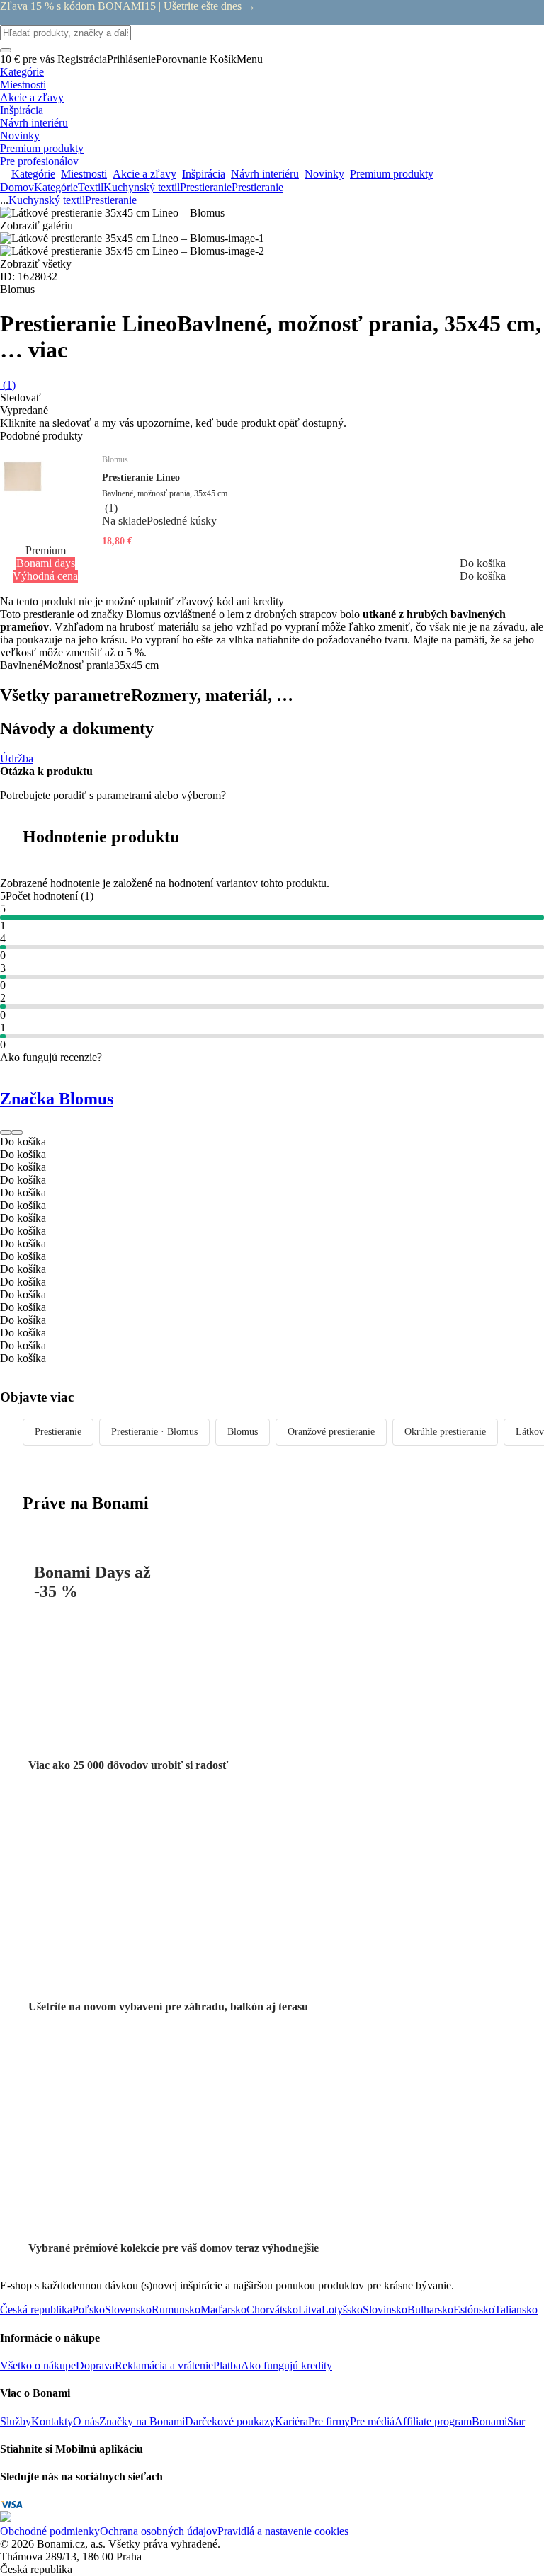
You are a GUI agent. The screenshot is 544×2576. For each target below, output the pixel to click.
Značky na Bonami (142, 2421)
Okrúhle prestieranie (445, 1432)
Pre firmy (329, 2421)
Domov (17, 187)
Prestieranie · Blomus (154, 1432)
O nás (86, 2421)
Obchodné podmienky (50, 2531)
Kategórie (56, 187)
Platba (227, 2365)
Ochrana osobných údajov (159, 2531)
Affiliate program (433, 2421)
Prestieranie (257, 187)
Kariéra (291, 2421)
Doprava (95, 2365)
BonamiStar (498, 2421)
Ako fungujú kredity (287, 2365)
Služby (16, 2421)
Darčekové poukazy (230, 2421)
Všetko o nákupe (38, 2365)
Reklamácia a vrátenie (164, 2365)
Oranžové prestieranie (331, 1432)
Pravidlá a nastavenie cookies (283, 2531)
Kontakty (52, 2421)
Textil (91, 187)
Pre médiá (372, 2421)
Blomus (243, 1432)
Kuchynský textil (142, 187)
